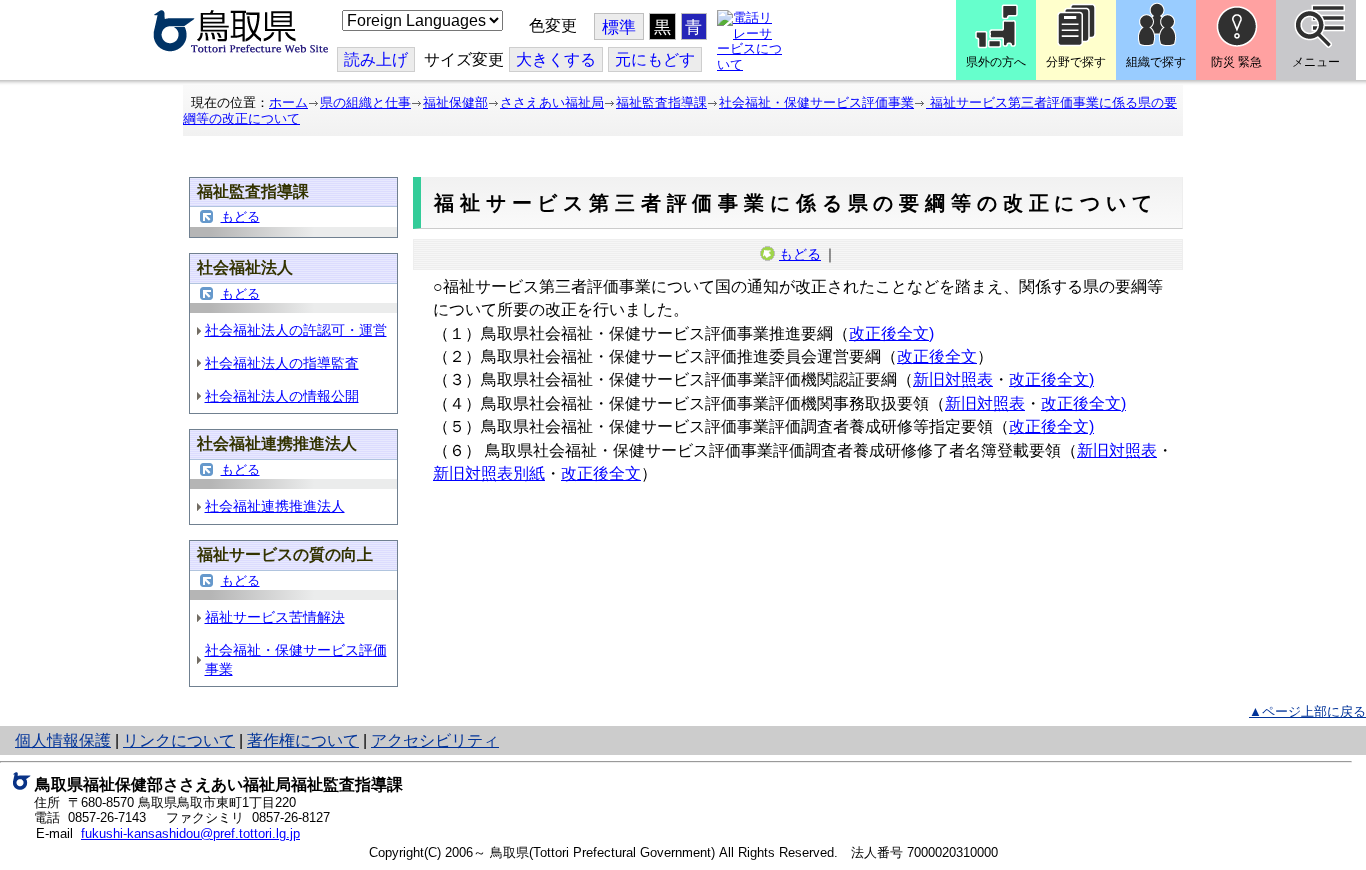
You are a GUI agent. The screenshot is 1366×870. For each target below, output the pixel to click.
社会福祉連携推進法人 (275, 506)
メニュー (1316, 62)
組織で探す (1156, 62)
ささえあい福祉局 (552, 102)
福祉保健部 (455, 102)
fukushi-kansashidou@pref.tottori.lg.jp (190, 833)
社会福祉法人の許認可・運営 (296, 330)
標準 (619, 27)
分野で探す (1076, 62)
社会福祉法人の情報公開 (282, 396)
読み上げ (376, 59)
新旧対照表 (953, 379)
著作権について (303, 740)
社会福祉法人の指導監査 (282, 363)
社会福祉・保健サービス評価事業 (816, 102)
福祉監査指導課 (661, 102)
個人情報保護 (63, 740)
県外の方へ (996, 62)
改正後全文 (937, 356)
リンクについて (179, 740)
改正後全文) (891, 333)
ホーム (288, 102)
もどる (240, 216)
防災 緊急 (1236, 62)
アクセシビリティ (435, 740)
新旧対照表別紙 (489, 473)
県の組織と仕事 (365, 102)
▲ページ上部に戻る (1307, 711)
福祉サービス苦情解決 (275, 617)
